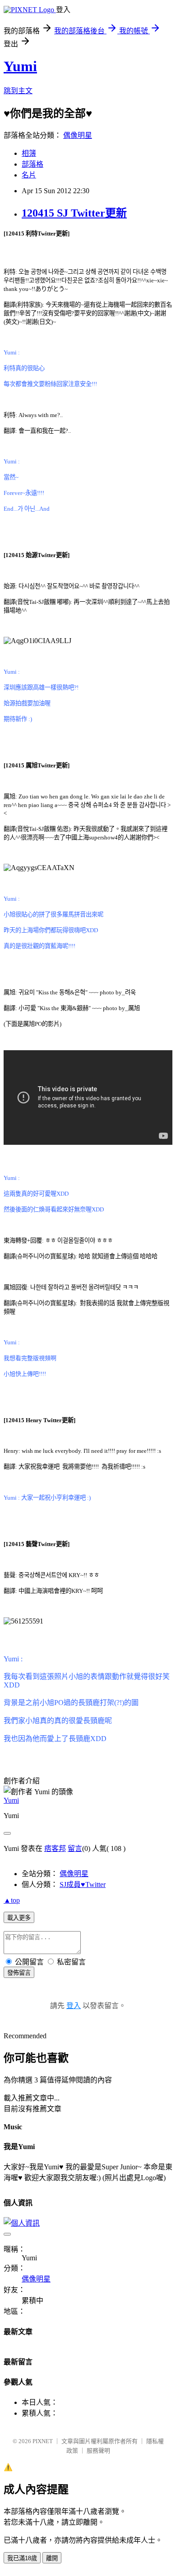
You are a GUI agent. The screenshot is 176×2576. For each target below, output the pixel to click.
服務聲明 (98, 2451)
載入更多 (19, 1918)
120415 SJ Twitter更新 (74, 213)
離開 (52, 2558)
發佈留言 (19, 1973)
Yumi (20, 66)
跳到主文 (18, 91)
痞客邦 (55, 1848)
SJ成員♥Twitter (83, 1884)
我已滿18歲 (22, 2558)
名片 (29, 175)
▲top (12, 1900)
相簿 (29, 153)
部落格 (32, 164)
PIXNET (43, 2441)
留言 (75, 1848)
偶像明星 (78, 135)
